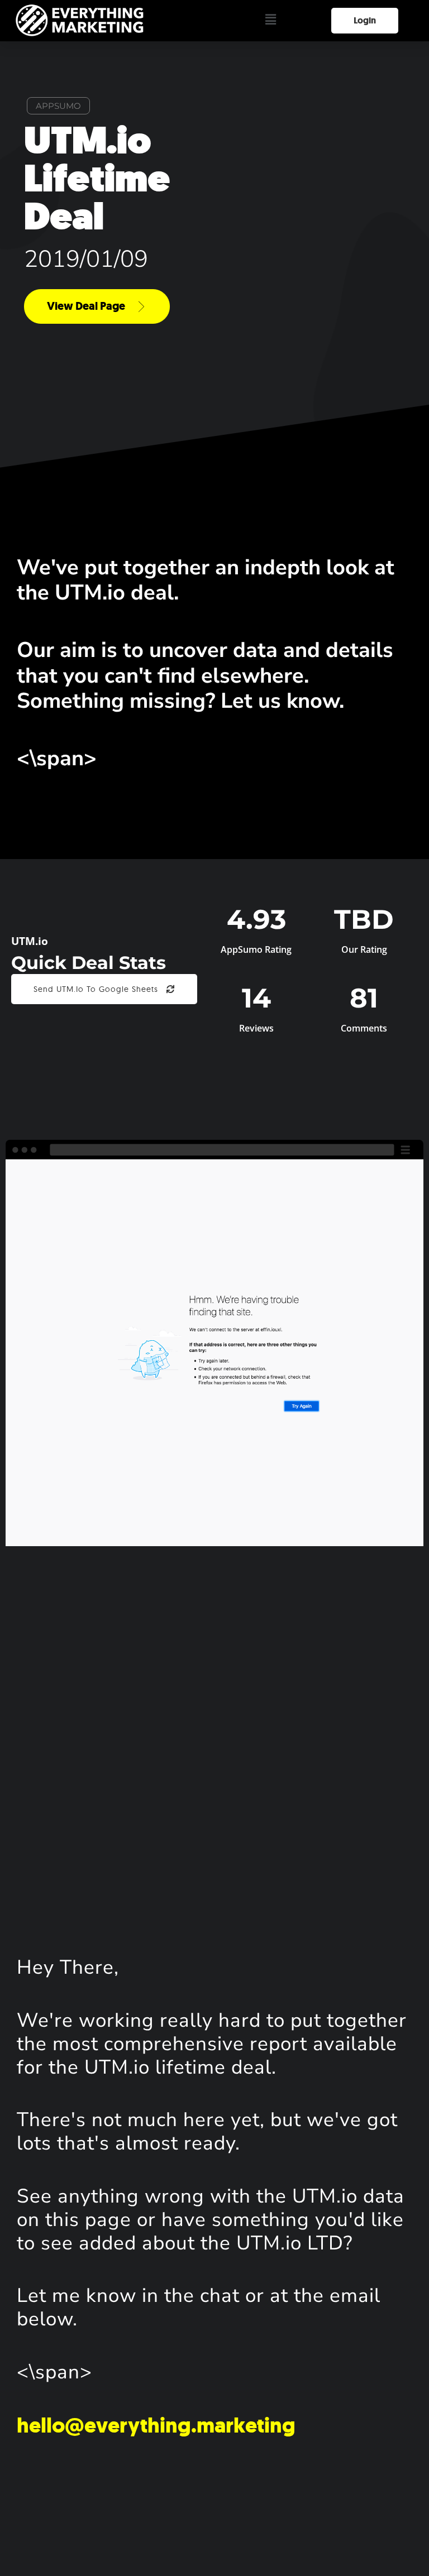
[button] (271, 20)
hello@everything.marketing (156, 2425)
